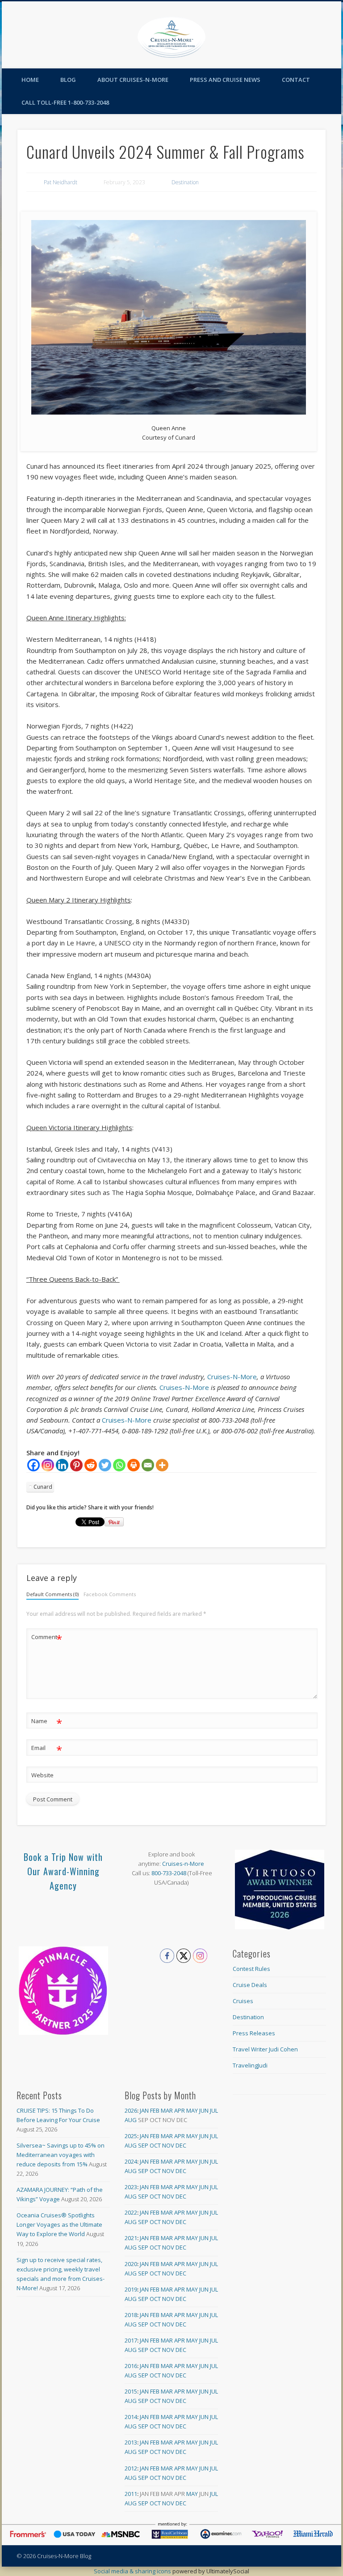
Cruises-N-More (232, 1377)
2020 (131, 2264)
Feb (155, 2110)
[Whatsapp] (119, 1465)
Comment (47, 1638)
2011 (131, 2494)
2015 (131, 2391)
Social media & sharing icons (133, 2571)
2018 (131, 2315)
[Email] (148, 1465)
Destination (185, 182)
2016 (131, 2366)
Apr (180, 2110)
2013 (131, 2442)
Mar (167, 2110)
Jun (204, 2110)
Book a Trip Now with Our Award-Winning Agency (63, 1871)
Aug (131, 2120)
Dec (181, 2145)
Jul (214, 2110)
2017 (131, 2340)
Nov (168, 2145)
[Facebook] (33, 1465)
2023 (131, 2187)
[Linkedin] (62, 1465)
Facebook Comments (110, 1594)
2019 (131, 2289)
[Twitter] (105, 1465)
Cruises (243, 2001)
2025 (131, 2136)
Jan (144, 2110)
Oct (155, 2145)
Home (30, 80)
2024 (131, 2161)
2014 (131, 2417)
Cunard (43, 1487)
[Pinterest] (76, 1465)
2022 (131, 2212)
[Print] (134, 1465)
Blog (68, 80)
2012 (131, 2468)
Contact (296, 80)
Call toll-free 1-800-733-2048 (65, 102)
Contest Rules (251, 1969)
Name (47, 1722)
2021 (131, 2238)
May (192, 2110)
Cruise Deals (250, 1985)
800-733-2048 (169, 1873)
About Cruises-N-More (133, 80)
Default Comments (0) (52, 1594)
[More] (162, 1465)
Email (47, 1749)
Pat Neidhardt (61, 182)
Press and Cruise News (225, 80)
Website (42, 1775)
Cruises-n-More (183, 1864)
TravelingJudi (250, 2065)
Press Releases (254, 2033)
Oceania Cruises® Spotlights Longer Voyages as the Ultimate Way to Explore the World (59, 2224)
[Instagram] (48, 1465)
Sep (143, 2145)
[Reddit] (91, 1465)
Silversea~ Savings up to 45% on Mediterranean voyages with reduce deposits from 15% (61, 2155)
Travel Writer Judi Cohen (265, 2049)
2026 (131, 2110)
